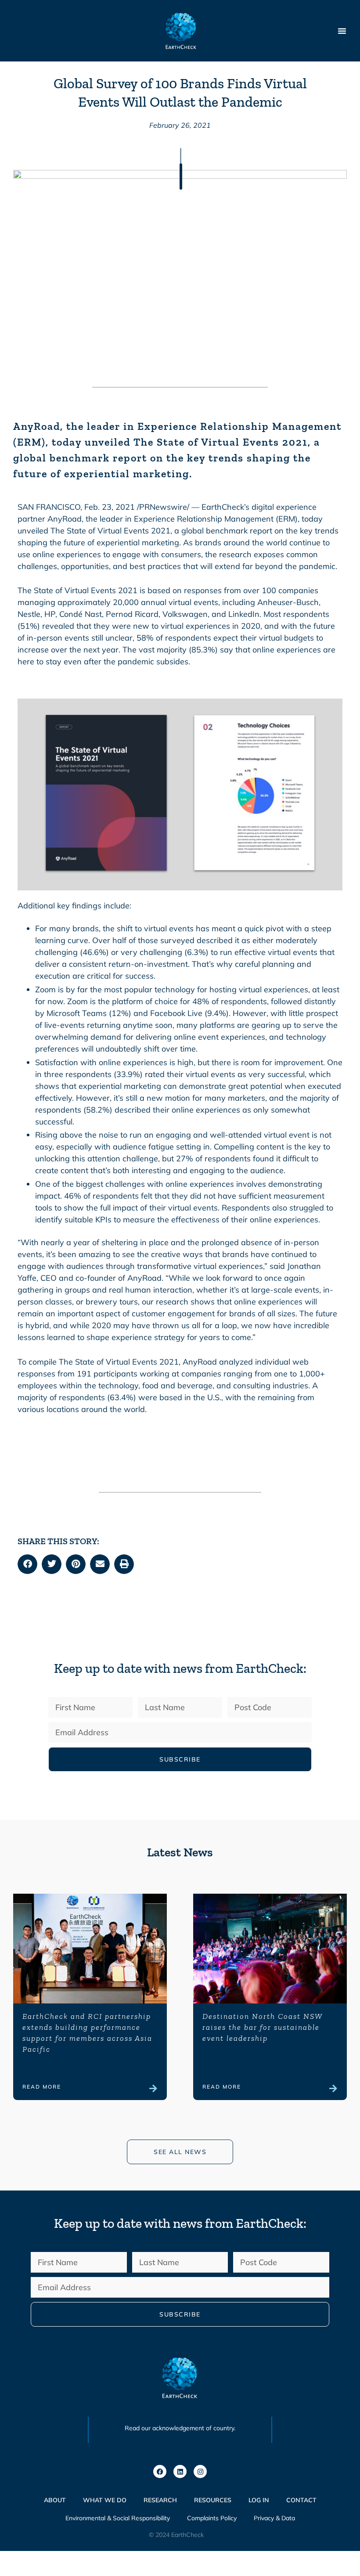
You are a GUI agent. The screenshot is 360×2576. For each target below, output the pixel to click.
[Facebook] (160, 2472)
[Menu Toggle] (342, 31)
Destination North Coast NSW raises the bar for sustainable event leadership (262, 2027)
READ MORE (42, 2087)
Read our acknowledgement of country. (180, 2428)
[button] (27, 1564)
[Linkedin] (180, 2472)
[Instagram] (200, 2472)
